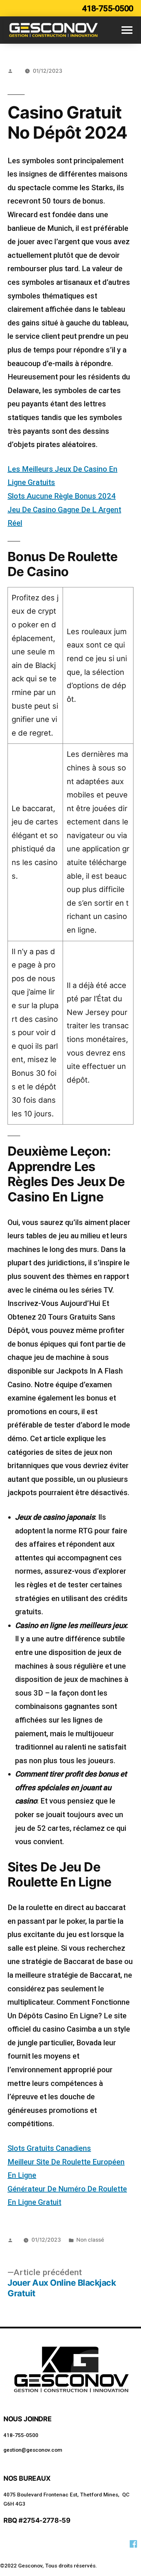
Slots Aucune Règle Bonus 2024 (62, 496)
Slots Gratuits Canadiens (49, 2148)
